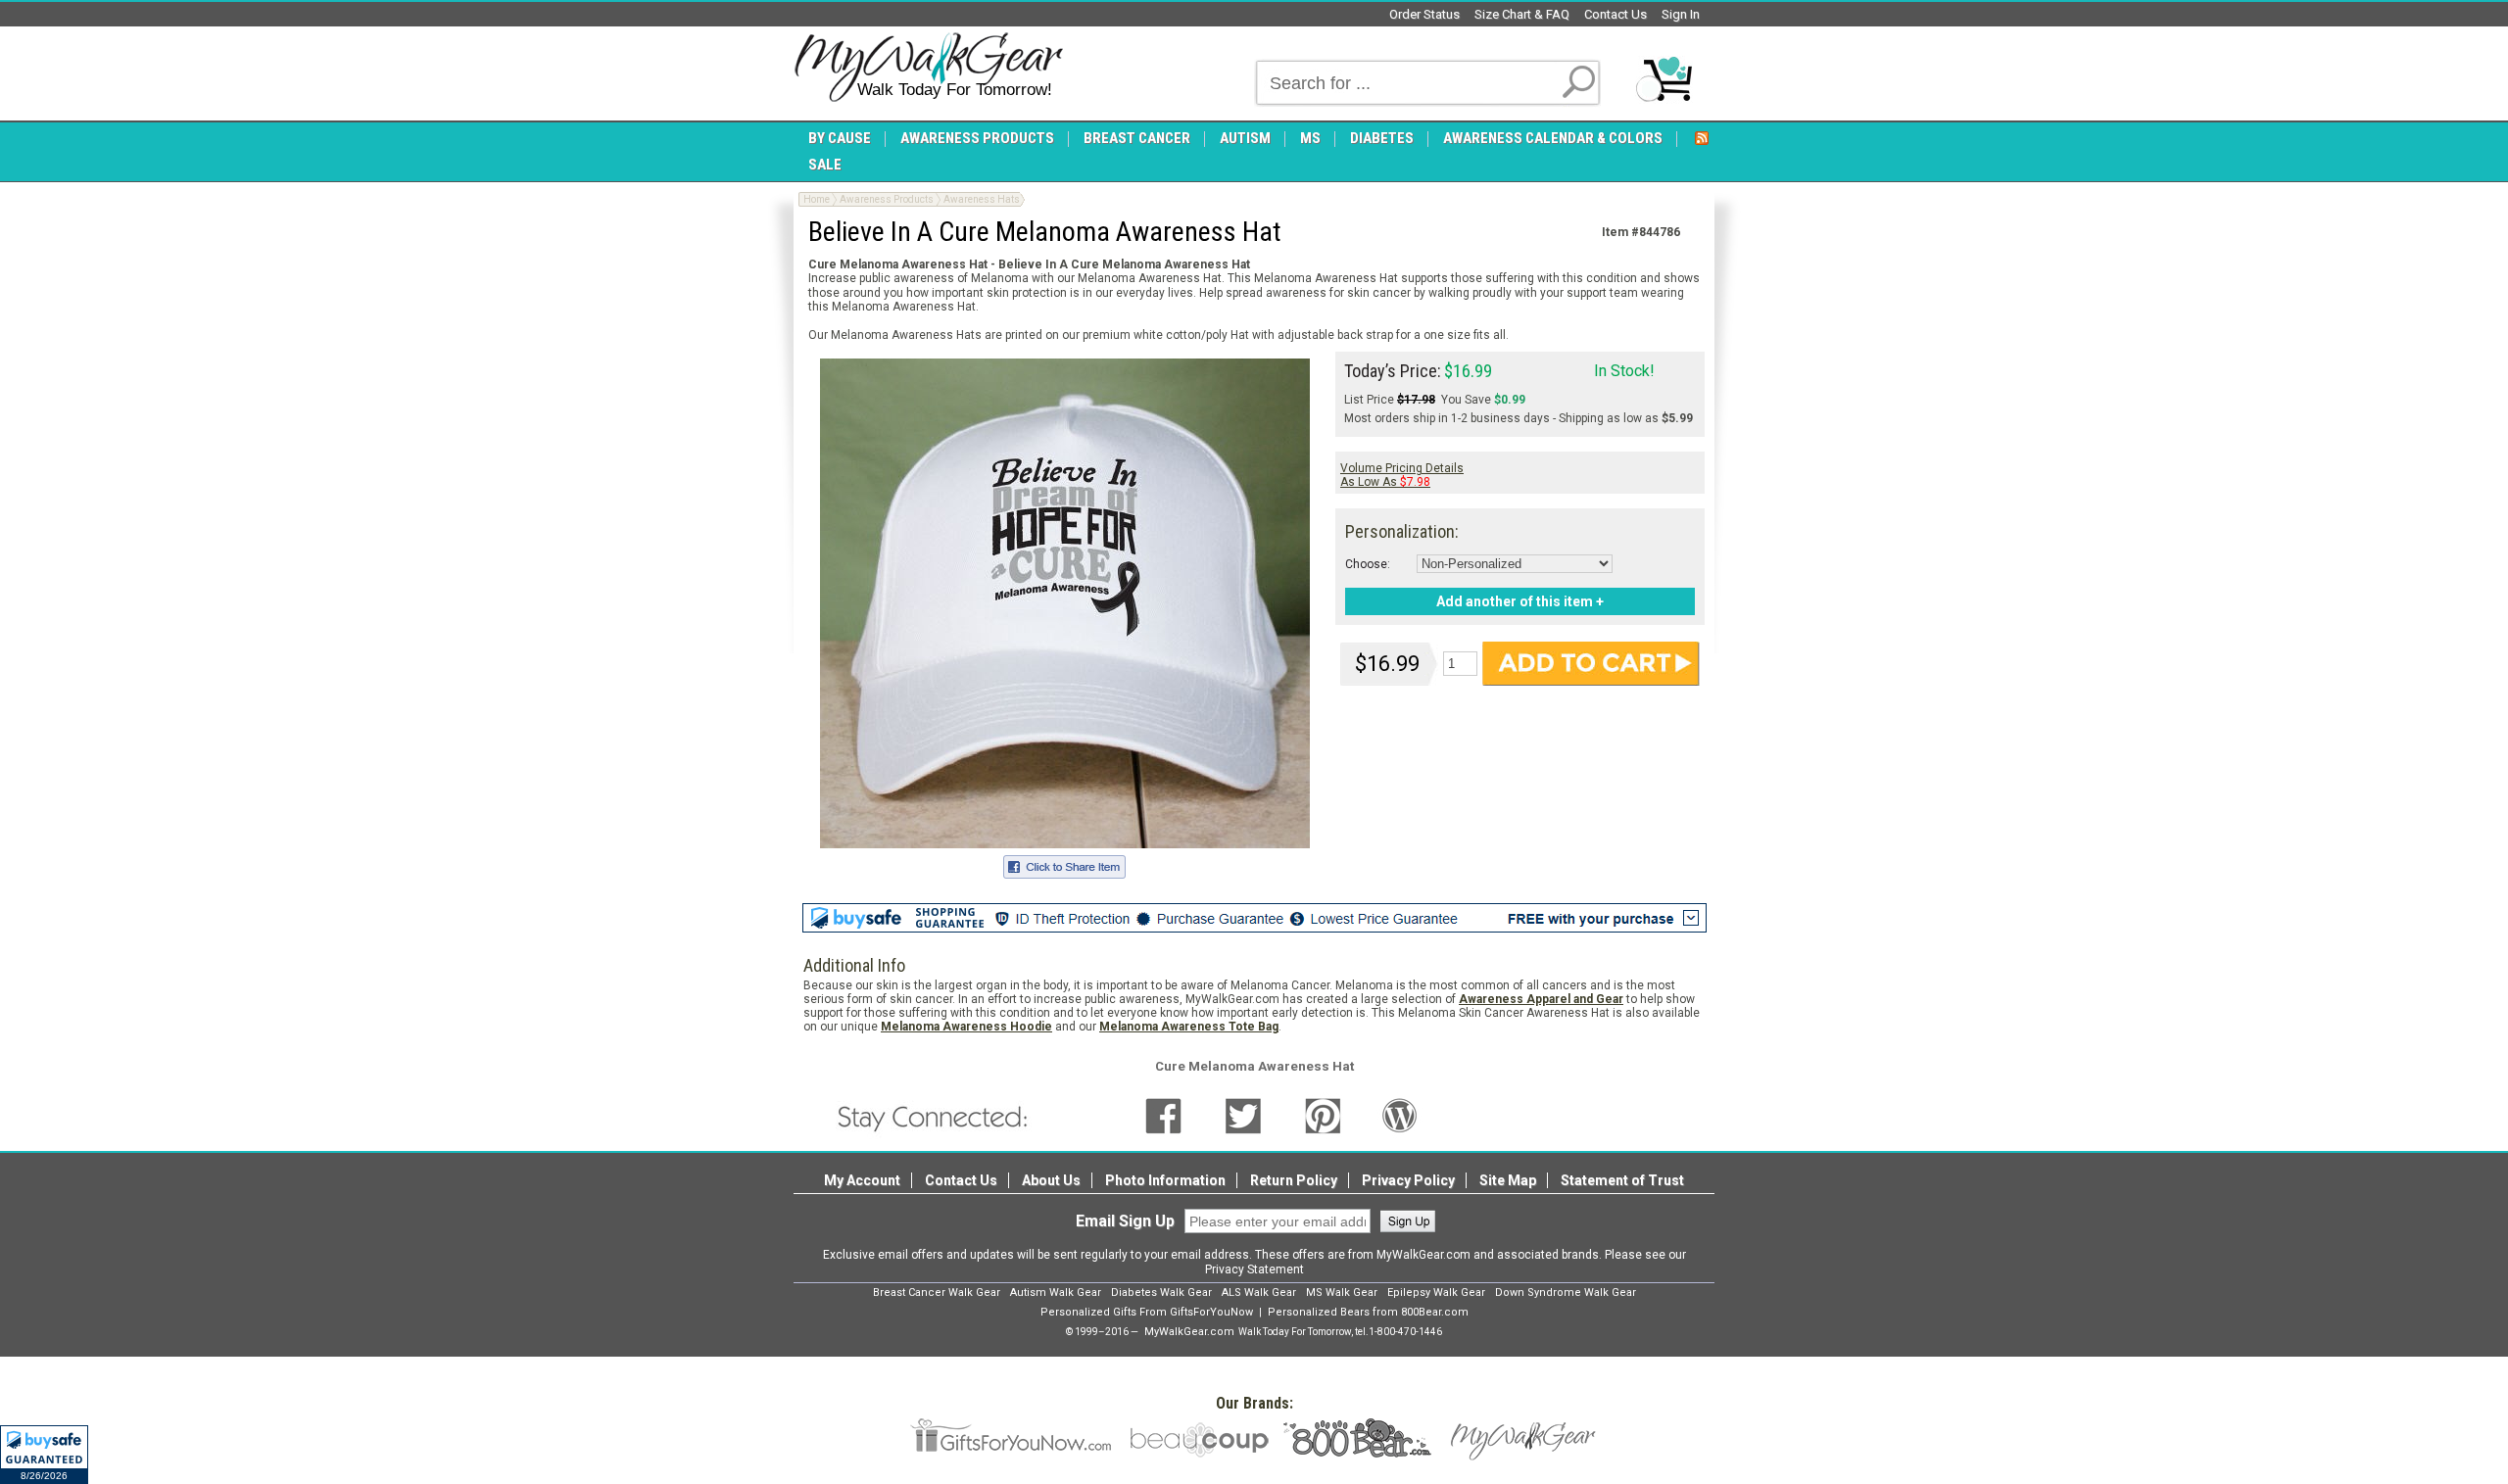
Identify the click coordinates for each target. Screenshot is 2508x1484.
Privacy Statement (1254, 1269)
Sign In (1681, 14)
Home (817, 199)
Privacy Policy (1408, 1180)
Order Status (1424, 14)
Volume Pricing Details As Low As (1402, 475)
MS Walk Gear (1342, 1293)
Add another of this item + (1520, 601)
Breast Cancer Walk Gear (937, 1293)
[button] (44, 1455)
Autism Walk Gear (1056, 1293)
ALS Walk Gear (1259, 1293)
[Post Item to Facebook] (1064, 864)
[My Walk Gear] (928, 68)
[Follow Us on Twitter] (1243, 1116)
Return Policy (1294, 1180)
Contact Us (1616, 14)
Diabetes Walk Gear (1161, 1293)
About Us (1051, 1180)
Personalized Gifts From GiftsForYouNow (1147, 1312)
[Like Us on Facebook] (1163, 1116)
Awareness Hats (982, 199)
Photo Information (1165, 1180)
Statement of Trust (1622, 1180)
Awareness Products (887, 199)
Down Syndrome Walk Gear (1566, 1293)
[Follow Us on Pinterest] (1323, 1116)
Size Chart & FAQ (1522, 14)
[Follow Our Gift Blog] (1400, 1116)
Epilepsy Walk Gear (1436, 1293)
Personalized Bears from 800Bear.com (1368, 1312)
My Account (862, 1180)
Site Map (1508, 1180)
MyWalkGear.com (1189, 1332)
